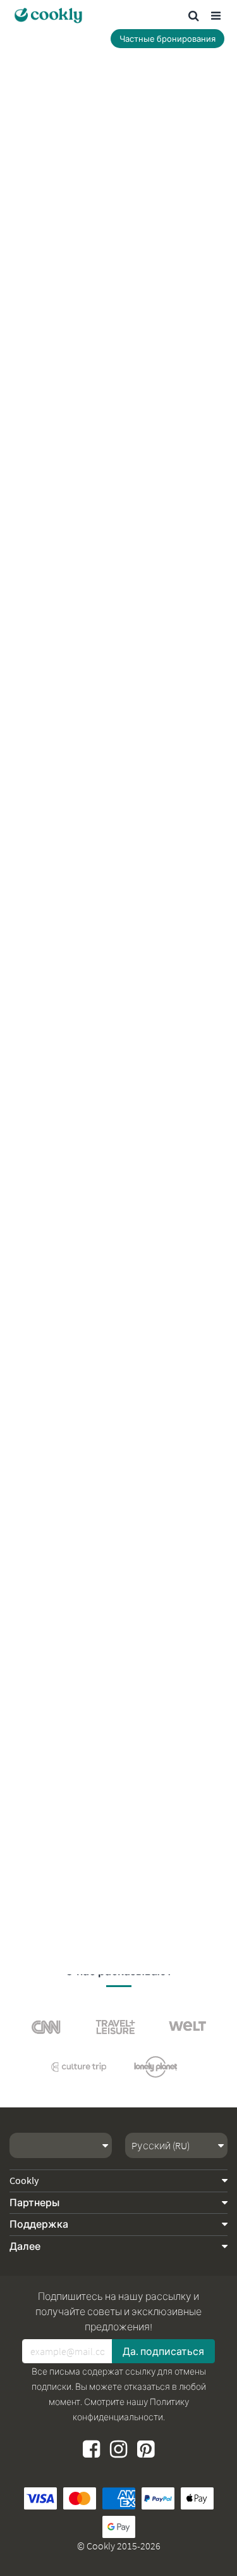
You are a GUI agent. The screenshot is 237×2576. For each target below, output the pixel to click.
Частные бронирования (167, 39)
